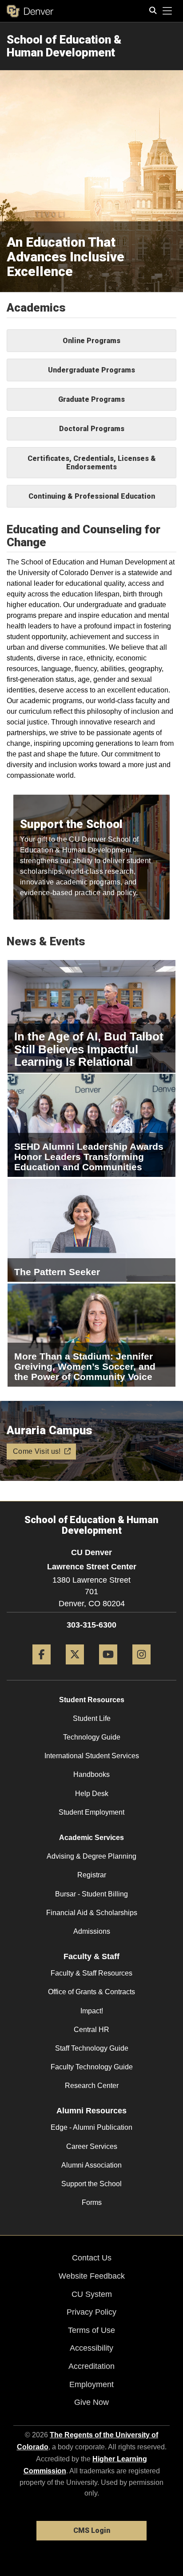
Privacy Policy (91, 2312)
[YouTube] (108, 1668)
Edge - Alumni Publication (91, 2127)
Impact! (92, 2011)
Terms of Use (91, 2330)
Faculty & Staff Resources (91, 1973)
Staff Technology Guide (92, 2048)
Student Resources (92, 1700)
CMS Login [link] (92, 2530)
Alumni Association (91, 2165)
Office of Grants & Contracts (91, 1992)
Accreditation (91, 2366)
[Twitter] (75, 1668)
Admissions (92, 1931)
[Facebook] (42, 1668)
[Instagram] (141, 1668)
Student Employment (91, 1812)
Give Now (91, 2402)
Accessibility (91, 2348)
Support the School (91, 2184)
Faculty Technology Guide (92, 2067)
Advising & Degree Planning (91, 1856)
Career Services (92, 2146)
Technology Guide (92, 1737)
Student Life (92, 1718)
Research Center (92, 2086)
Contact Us (92, 2258)
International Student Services (92, 1756)
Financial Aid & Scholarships (92, 1913)
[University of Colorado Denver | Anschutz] (30, 11)
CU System (92, 2294)
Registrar (92, 1875)
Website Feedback (92, 2276)
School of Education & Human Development (64, 46)
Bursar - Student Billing (91, 1894)
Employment (91, 2384)
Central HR (91, 2030)
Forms (92, 2202)
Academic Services (91, 1838)
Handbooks (91, 1774)
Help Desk (92, 1794)
